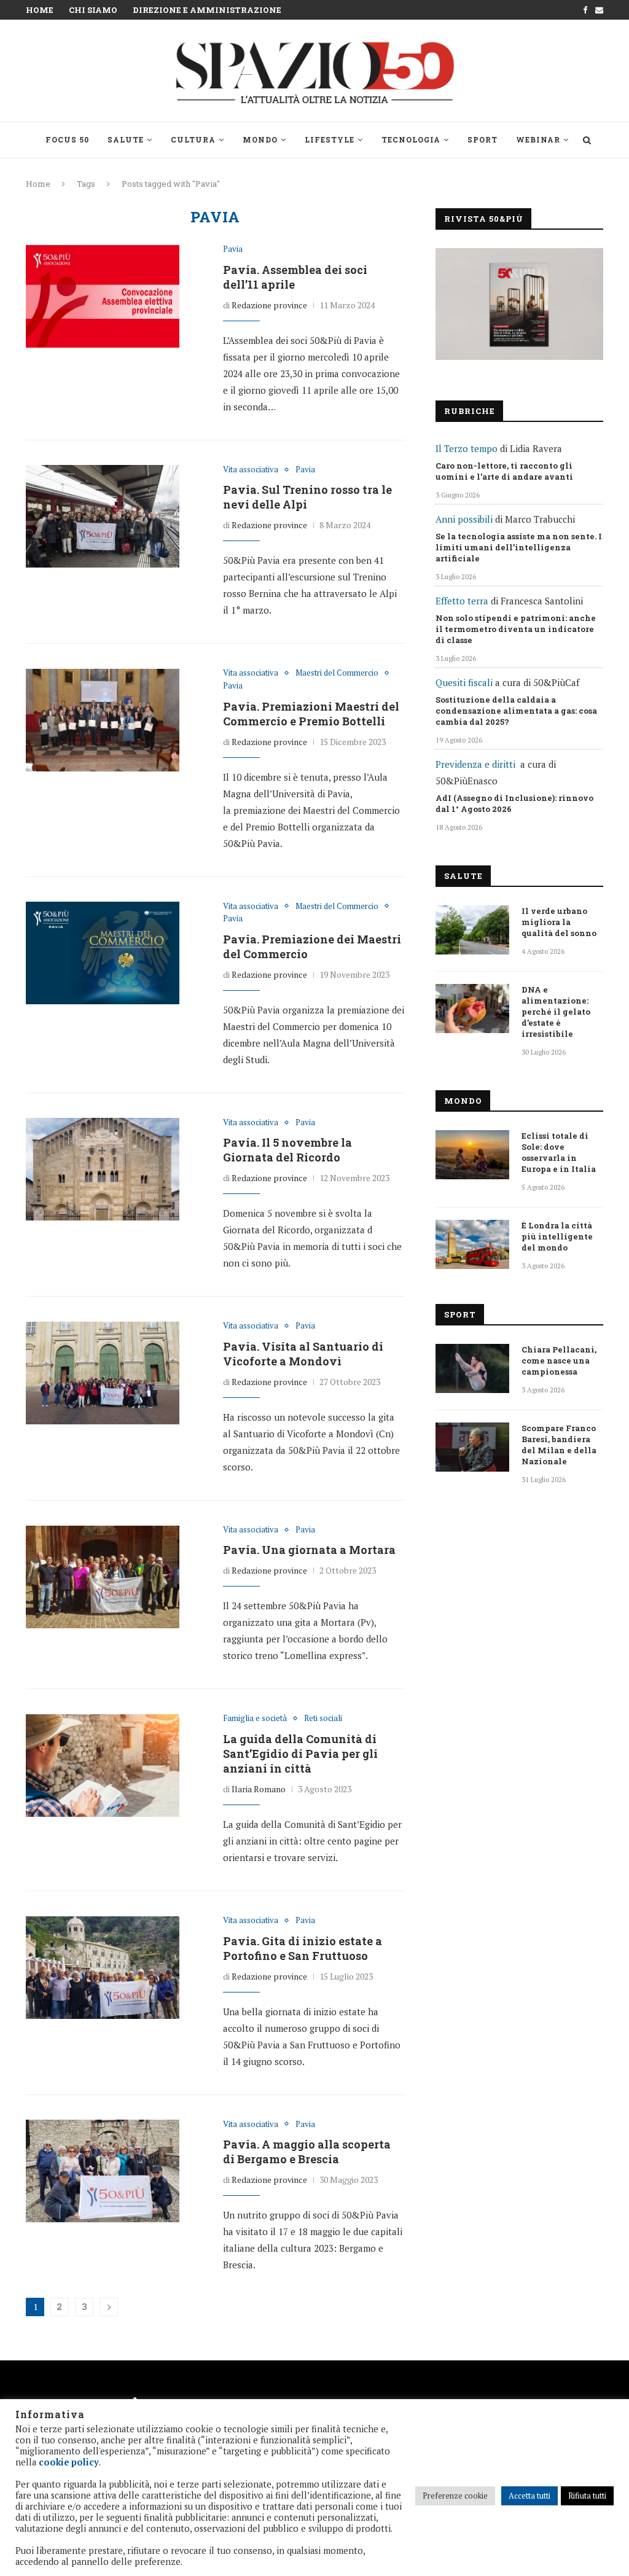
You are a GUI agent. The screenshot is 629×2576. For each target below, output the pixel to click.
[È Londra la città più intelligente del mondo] (472, 1244)
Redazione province (269, 305)
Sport (482, 139)
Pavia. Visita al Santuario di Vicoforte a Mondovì (303, 1354)
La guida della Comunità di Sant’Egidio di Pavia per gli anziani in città (300, 1754)
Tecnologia (411, 139)
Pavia (233, 249)
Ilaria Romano (259, 1789)
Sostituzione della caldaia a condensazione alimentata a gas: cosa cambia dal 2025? (516, 711)
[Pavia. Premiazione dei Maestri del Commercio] (103, 953)
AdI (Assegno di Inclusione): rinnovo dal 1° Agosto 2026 (514, 803)
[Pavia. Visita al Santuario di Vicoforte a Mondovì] (103, 1373)
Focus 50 (67, 139)
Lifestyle (330, 139)
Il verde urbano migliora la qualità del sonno (559, 922)
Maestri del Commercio (337, 673)
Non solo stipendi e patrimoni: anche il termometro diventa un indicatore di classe (516, 629)
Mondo (260, 139)
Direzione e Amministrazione (207, 10)
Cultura (193, 139)
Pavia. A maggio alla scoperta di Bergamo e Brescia (307, 2152)
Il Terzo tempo (467, 448)
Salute (126, 139)
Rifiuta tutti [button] (587, 2496)
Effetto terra (462, 601)
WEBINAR (538, 139)
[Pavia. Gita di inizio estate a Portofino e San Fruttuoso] (103, 1967)
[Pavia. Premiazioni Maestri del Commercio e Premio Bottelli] (103, 720)
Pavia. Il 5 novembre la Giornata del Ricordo (287, 1150)
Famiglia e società (255, 1719)
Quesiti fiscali (464, 682)
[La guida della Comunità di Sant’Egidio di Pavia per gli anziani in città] (103, 1765)
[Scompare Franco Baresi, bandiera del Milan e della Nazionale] (472, 1447)
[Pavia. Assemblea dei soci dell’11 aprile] (103, 296)
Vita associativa (251, 470)
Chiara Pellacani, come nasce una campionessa (559, 1360)
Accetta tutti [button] (529, 2496)
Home (40, 10)
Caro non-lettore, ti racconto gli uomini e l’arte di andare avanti (504, 471)
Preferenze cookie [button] (455, 2496)
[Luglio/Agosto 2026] (519, 304)
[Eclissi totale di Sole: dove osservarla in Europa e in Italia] (472, 1155)
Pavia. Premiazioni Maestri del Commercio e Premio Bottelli (311, 714)
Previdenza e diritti (475, 764)
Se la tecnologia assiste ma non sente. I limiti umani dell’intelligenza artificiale (519, 547)
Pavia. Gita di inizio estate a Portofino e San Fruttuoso (303, 1948)
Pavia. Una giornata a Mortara (309, 1550)
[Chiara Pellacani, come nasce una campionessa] (472, 1368)
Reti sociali (323, 1719)
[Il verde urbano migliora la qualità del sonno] (472, 930)
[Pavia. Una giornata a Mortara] (103, 1577)
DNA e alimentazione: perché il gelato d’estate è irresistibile (556, 1012)
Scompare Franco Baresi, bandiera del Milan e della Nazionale (559, 1445)
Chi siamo (93, 10)
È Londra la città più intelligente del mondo (557, 1236)
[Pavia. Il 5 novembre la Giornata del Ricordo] (103, 1169)
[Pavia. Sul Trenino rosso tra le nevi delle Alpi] (103, 517)
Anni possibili (464, 519)
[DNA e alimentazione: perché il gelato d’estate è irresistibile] (472, 1009)
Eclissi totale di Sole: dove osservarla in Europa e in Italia (559, 1152)
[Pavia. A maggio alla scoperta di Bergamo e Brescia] (103, 2171)
